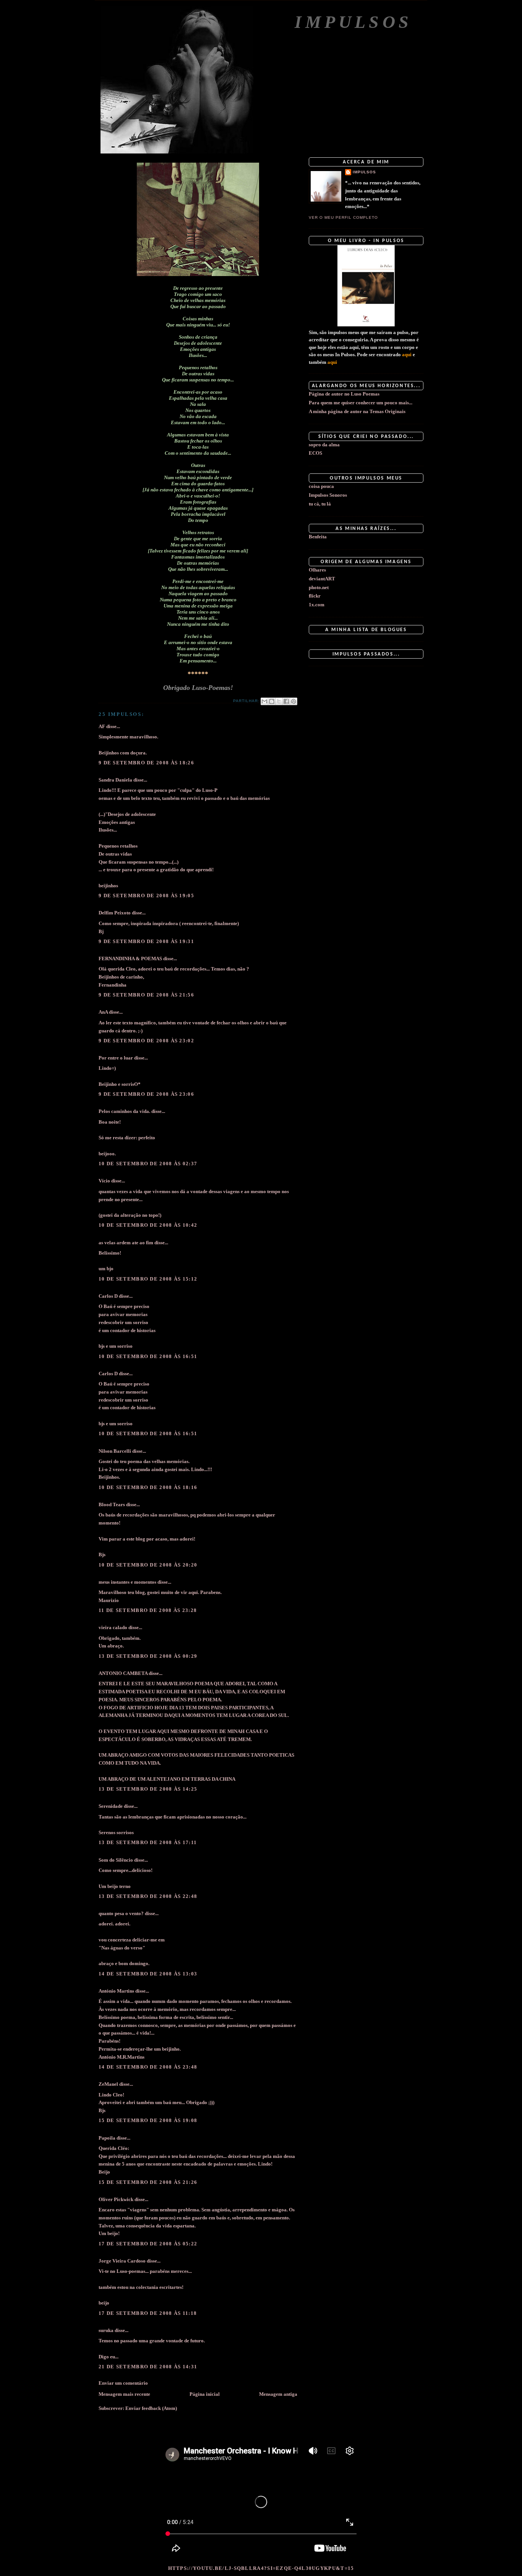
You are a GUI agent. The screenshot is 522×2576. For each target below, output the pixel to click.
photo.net (319, 587)
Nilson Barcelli (115, 1451)
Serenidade (111, 1806)
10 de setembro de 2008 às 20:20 (148, 1565)
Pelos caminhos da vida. (124, 1111)
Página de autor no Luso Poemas (344, 394)
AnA (103, 1012)
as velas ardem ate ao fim (126, 1243)
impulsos (364, 172)
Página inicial (205, 2394)
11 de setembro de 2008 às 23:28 (148, 1610)
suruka (106, 2330)
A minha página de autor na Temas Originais (357, 411)
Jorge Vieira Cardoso (122, 2261)
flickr (315, 596)
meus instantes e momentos (127, 1582)
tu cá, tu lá (320, 504)
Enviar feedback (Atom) (151, 2408)
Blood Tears (112, 1504)
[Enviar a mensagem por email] (264, 701)
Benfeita (318, 537)
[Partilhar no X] (279, 701)
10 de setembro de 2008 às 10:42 (148, 1225)
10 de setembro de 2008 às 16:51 (148, 1356)
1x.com (317, 605)
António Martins (116, 1991)
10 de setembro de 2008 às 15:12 (148, 1279)
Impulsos (353, 22)
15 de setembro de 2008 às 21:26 (148, 2182)
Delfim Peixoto (115, 913)
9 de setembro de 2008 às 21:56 (146, 995)
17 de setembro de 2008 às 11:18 (148, 2313)
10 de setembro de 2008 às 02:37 (148, 1164)
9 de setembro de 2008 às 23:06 (146, 1094)
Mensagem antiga (278, 2394)
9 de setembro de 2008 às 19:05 (146, 896)
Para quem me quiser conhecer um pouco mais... (361, 403)
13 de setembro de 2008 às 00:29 (148, 1656)
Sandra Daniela (115, 780)
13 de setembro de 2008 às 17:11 (148, 1842)
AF (102, 726)
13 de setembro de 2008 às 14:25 (148, 1789)
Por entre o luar (116, 1058)
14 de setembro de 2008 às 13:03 (148, 1974)
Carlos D (108, 1296)
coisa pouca (321, 486)
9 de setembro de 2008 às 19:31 (146, 941)
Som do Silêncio (116, 1860)
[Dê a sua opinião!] (272, 701)
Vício (104, 1181)
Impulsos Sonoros (328, 495)
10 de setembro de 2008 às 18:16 (148, 1487)
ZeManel (108, 2084)
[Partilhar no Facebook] (286, 701)
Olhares (317, 570)
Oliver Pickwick (116, 2199)
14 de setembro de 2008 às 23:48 (148, 2067)
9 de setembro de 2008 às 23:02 (146, 1041)
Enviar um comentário (123, 2383)
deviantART (322, 579)
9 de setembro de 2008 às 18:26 (146, 763)
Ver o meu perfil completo (343, 217)
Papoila (107, 2138)
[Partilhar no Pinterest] (293, 701)
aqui (407, 355)
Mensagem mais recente (124, 2394)
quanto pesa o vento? (121, 1913)
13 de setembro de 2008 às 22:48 (148, 1896)
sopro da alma (324, 445)
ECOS (315, 453)
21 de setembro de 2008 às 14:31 (148, 2367)
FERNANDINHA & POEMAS (130, 959)
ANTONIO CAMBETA (123, 1673)
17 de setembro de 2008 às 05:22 (148, 2244)
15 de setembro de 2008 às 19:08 (148, 2120)
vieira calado (113, 1627)
